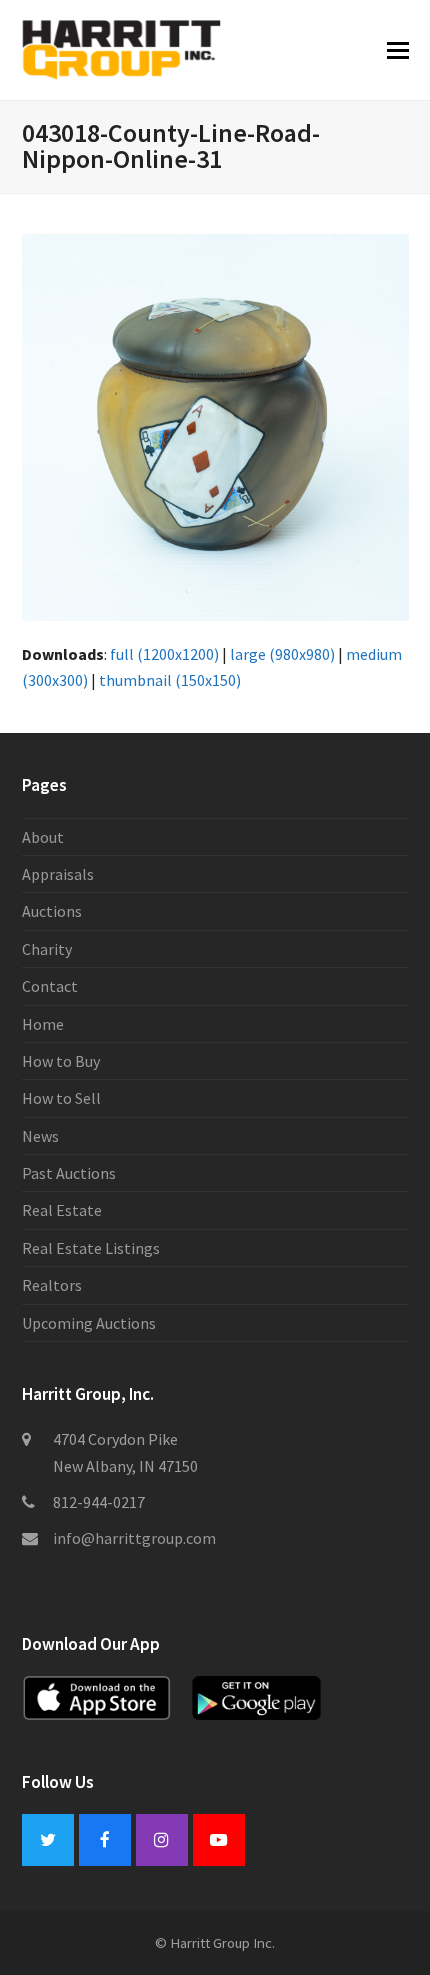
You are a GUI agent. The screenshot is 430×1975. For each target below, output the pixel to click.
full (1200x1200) (164, 654)
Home (43, 1024)
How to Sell (61, 1098)
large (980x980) (282, 654)
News (40, 1136)
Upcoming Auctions (89, 1323)
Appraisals (58, 874)
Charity (47, 949)
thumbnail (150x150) (170, 680)
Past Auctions (69, 1173)
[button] (398, 50)
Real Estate (62, 1210)
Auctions (52, 911)
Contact (50, 986)
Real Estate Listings (91, 1248)
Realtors (52, 1285)
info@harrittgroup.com (134, 1538)
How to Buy (61, 1061)
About (43, 837)
